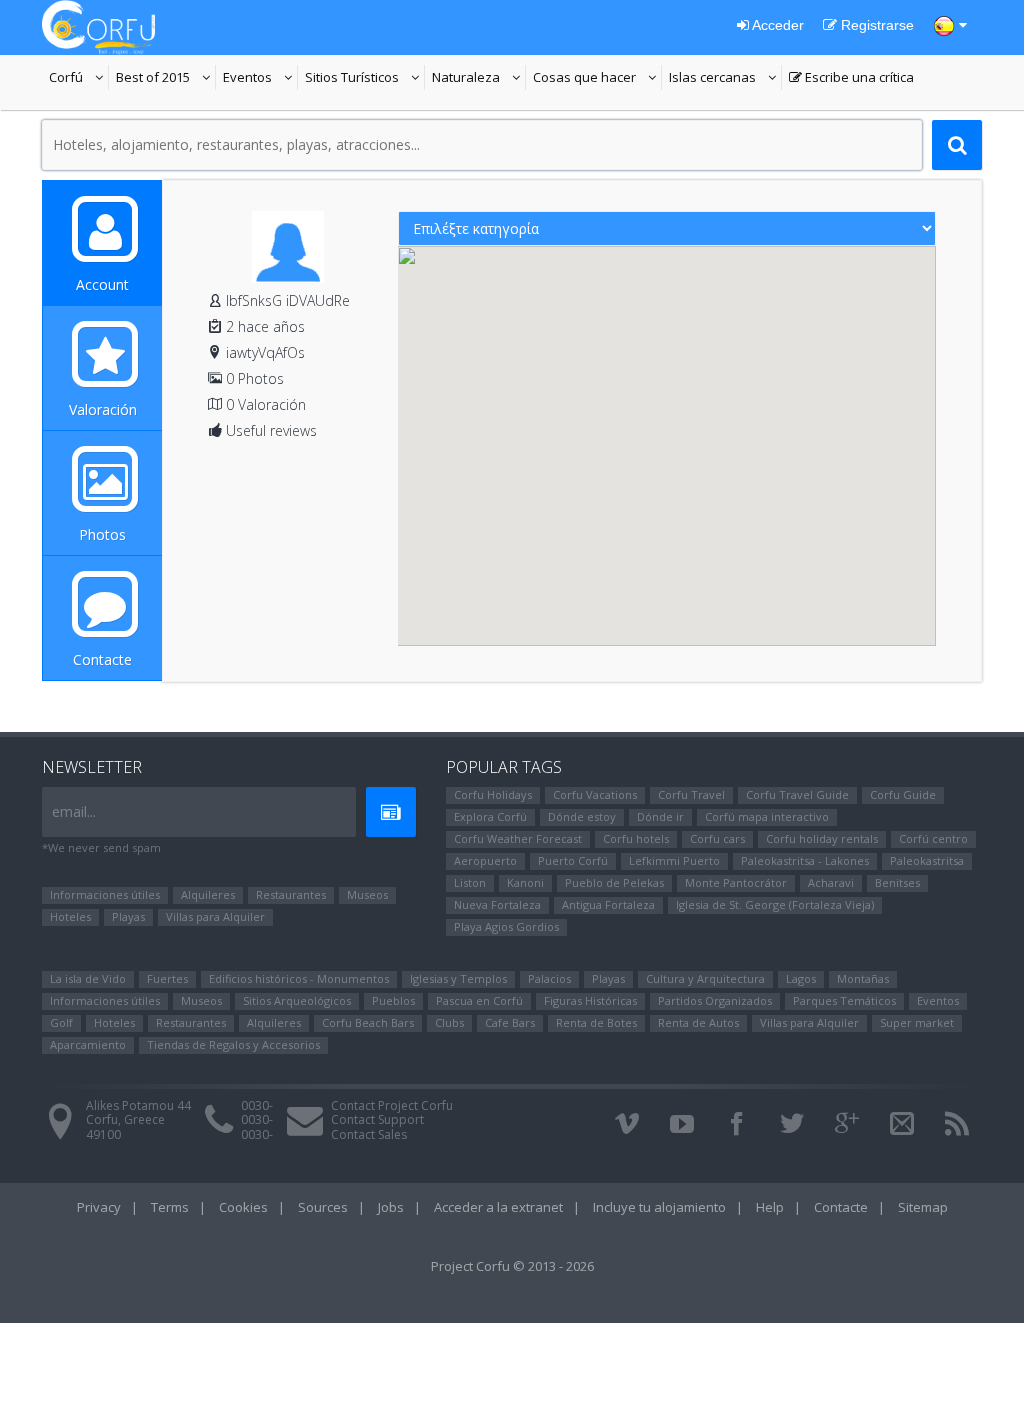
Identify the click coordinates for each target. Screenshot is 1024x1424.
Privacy (99, 1207)
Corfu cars (717, 838)
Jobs (391, 1207)
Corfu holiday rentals (822, 838)
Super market (917, 1022)
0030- (257, 1105)
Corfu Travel (691, 794)
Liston (470, 882)
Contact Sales (369, 1134)
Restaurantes (291, 894)
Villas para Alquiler (215, 916)
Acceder (776, 25)
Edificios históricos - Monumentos (299, 978)
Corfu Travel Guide (797, 794)
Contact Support (377, 1119)
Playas (128, 916)
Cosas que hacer (597, 79)
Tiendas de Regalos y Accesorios (233, 1044)
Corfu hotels (636, 838)
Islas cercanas (725, 79)
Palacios (549, 978)
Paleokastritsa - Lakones (805, 860)
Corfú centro (933, 838)
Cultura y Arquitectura (705, 978)
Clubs (449, 1022)
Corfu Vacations (595, 794)
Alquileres (208, 894)
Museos (367, 894)
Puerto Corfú (573, 860)
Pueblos (393, 1000)
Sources (323, 1207)
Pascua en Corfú (479, 1000)
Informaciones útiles (105, 894)
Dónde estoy (582, 816)
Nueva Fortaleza (497, 904)
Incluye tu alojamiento (659, 1207)
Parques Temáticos (844, 1000)
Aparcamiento (88, 1044)
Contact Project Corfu (392, 1105)
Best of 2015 (153, 79)
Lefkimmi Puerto (674, 860)
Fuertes (167, 978)
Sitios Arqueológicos (297, 1000)
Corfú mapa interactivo (767, 816)
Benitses (897, 882)
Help (770, 1207)
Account (102, 284)
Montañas (863, 978)
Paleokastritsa (927, 860)
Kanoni (525, 882)
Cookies (243, 1207)
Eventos (260, 79)
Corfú (79, 79)
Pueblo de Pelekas (614, 882)
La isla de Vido (88, 978)
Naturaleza (479, 79)
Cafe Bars (510, 1022)
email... (74, 811)
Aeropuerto (485, 860)
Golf (61, 1022)
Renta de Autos (698, 1022)
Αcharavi (831, 882)
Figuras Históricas (590, 1000)
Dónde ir (660, 816)
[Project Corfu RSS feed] (957, 1124)
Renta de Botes (596, 1022)
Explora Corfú (490, 816)
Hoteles (70, 916)
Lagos (801, 978)
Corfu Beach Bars (368, 1022)
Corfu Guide (903, 794)
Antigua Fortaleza (608, 904)
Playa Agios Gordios (506, 926)
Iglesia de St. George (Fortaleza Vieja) (775, 904)
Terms (170, 1207)
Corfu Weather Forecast (518, 838)
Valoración (103, 409)
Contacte (102, 659)
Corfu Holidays (493, 794)
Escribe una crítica (851, 79)
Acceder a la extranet (498, 1207)
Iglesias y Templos (458, 978)
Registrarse (875, 25)
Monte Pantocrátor (736, 882)
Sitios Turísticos (352, 79)
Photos (102, 534)
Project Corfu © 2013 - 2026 (512, 1266)
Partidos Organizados (715, 1000)
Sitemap (923, 1207)
